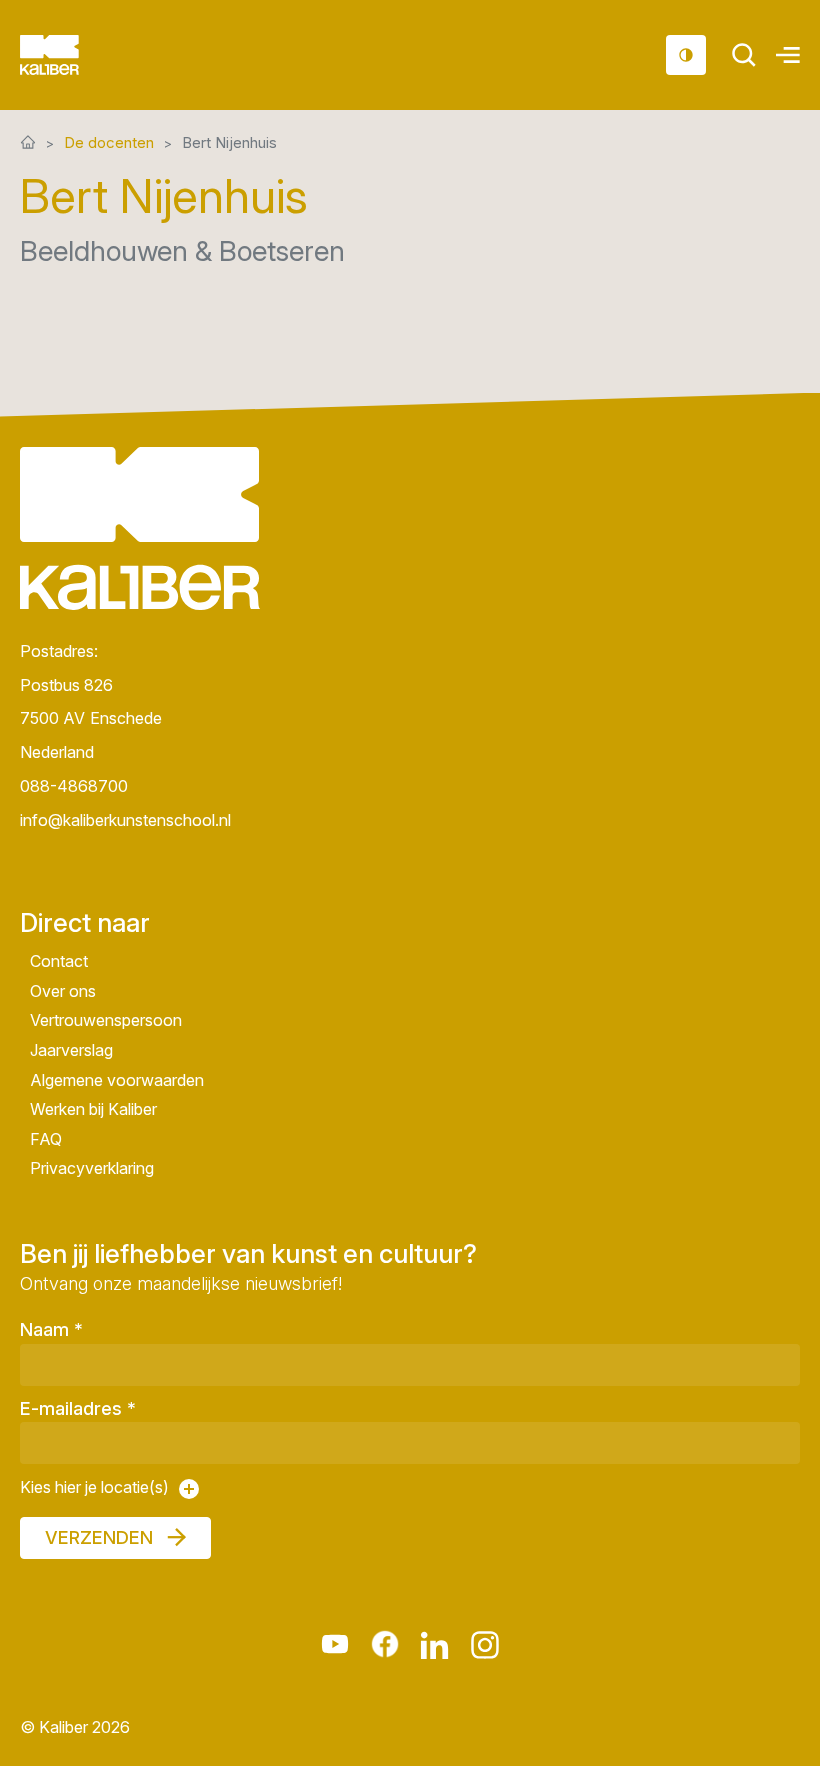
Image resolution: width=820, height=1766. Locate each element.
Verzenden (99, 1537)
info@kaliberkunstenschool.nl (125, 819)
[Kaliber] (73, 55)
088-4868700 (74, 785)
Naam (51, 1329)
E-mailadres (78, 1408)
